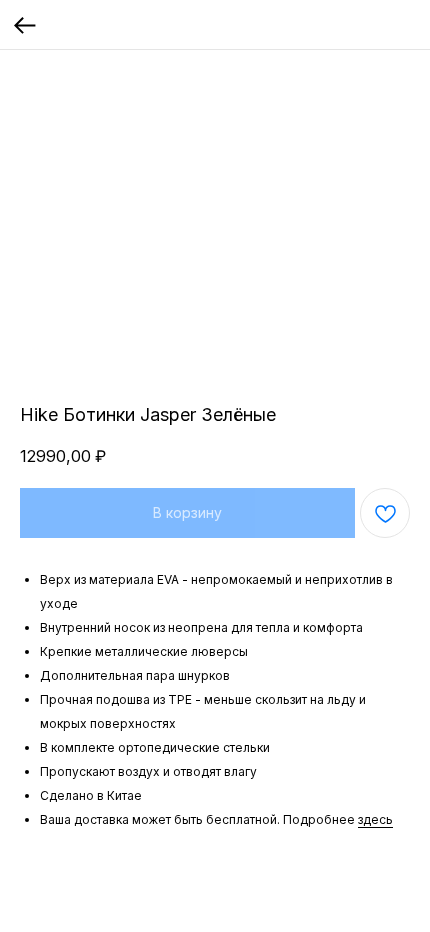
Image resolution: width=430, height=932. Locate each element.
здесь (375, 819)
